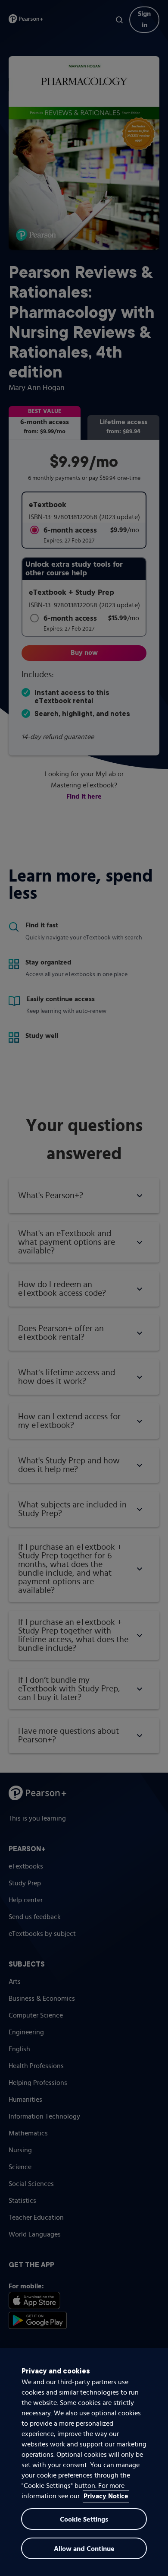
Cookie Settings (84, 2520)
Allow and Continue (84, 2549)
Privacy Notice (106, 2497)
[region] (84, 2462)
